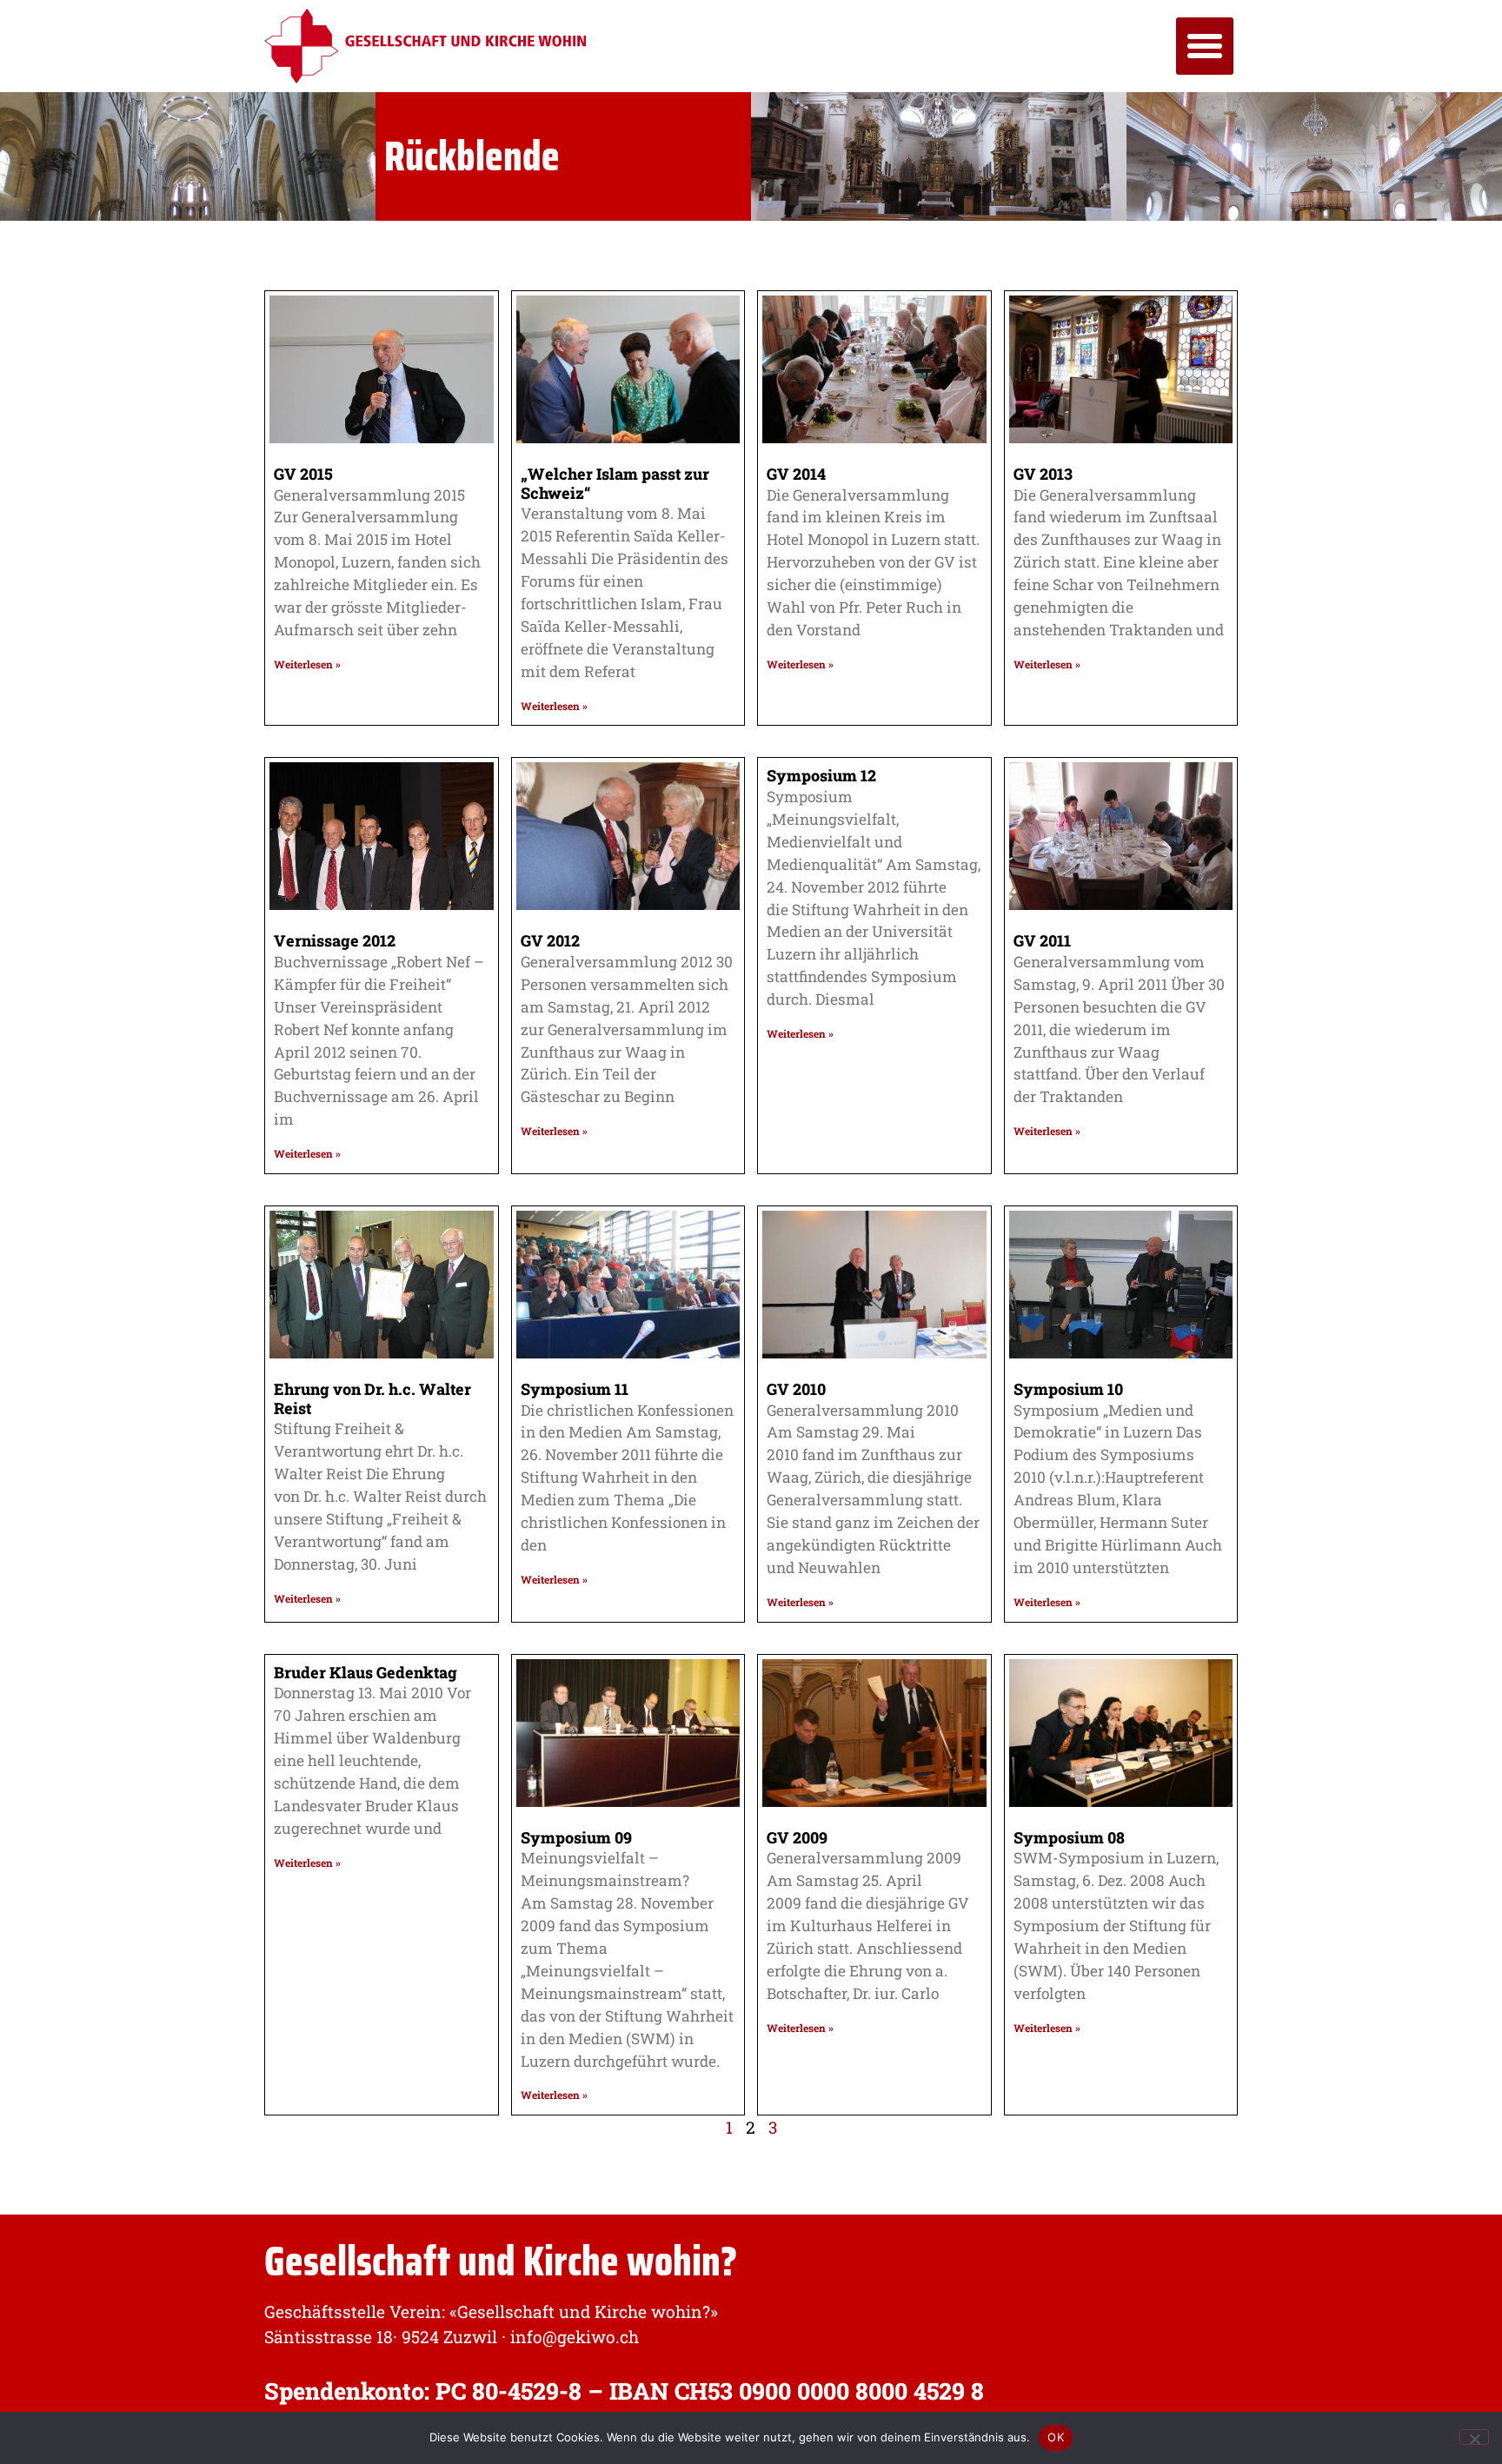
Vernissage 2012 (335, 940)
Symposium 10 (1068, 1389)
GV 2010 (796, 1389)
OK (1056, 2437)
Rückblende (472, 156)
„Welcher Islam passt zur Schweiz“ (615, 483)
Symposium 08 (1069, 1837)
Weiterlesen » (307, 664)
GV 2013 (1043, 474)
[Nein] (1474, 2437)
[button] (1205, 46)
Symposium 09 (576, 1837)
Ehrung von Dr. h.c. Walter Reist (372, 1398)
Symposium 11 (575, 1389)
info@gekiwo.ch (575, 2337)
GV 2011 (1042, 940)
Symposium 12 (821, 775)
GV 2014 (796, 474)
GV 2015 (303, 474)
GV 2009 (797, 1837)
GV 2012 (550, 940)
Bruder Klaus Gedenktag (366, 1672)
